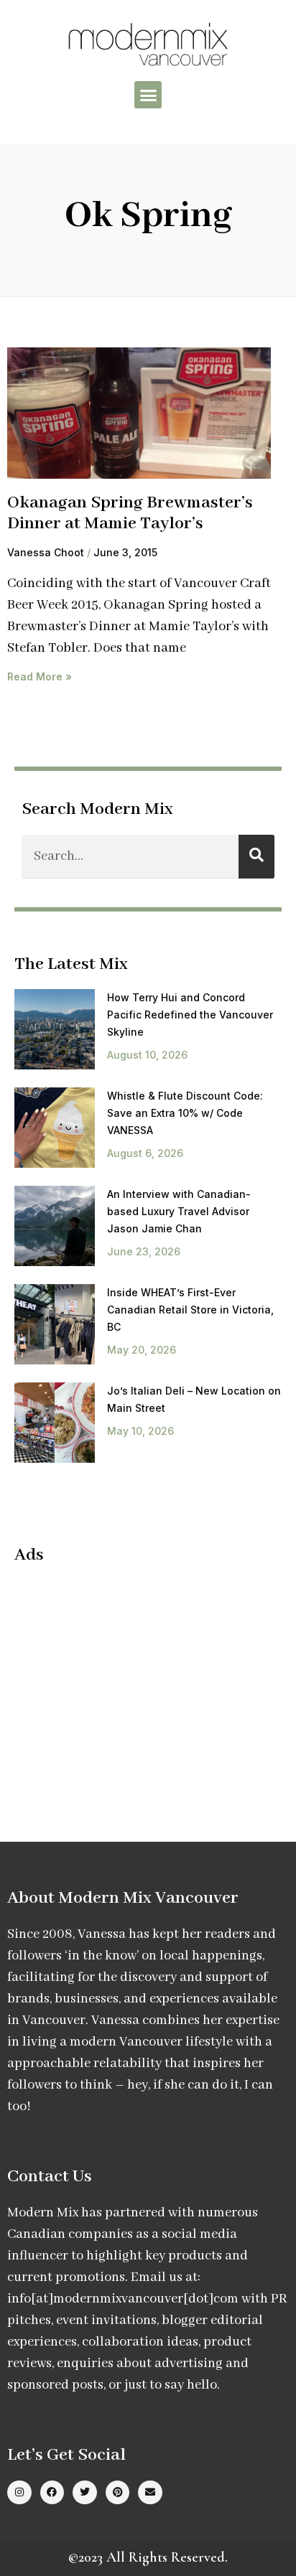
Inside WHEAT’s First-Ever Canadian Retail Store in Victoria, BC (190, 1310)
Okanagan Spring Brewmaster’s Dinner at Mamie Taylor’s (130, 513)
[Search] (256, 857)
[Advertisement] (135, 1681)
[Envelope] (150, 2493)
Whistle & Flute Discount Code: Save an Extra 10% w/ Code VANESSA (185, 1113)
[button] (148, 95)
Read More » (40, 676)
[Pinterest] (118, 2493)
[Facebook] (52, 2493)
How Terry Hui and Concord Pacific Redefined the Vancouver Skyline (190, 1015)
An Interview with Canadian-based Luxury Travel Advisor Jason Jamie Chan (179, 1211)
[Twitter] (85, 2493)
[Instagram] (19, 2493)
